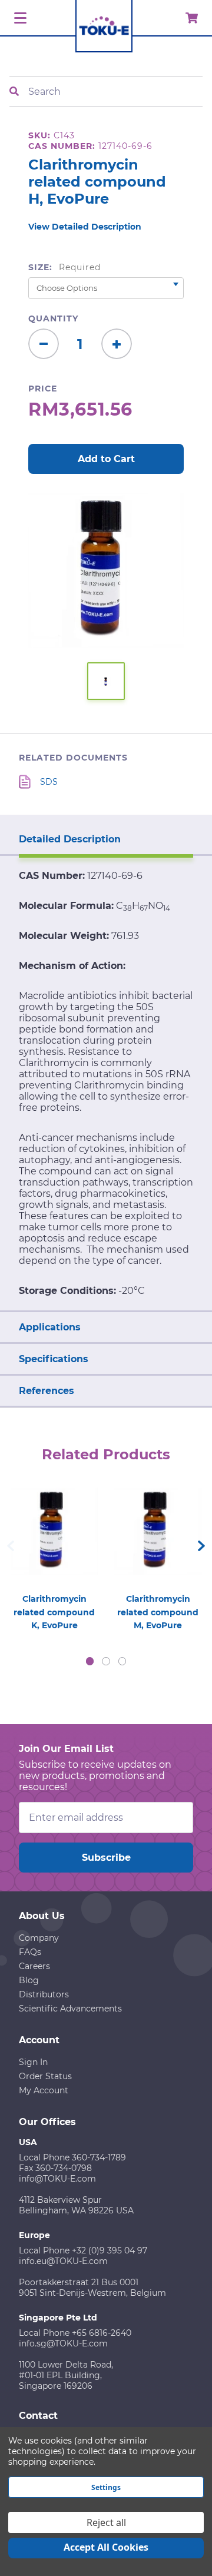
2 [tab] (106, 1661)
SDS (49, 782)
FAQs (30, 1952)
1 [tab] (90, 1661)
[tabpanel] (54, 1556)
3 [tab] (122, 1661)
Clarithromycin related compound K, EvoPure (54, 1612)
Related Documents (73, 758)
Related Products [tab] (106, 1454)
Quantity (53, 318)
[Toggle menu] (19, 19)
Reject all (106, 2522)
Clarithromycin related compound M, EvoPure (158, 1612)
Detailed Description (70, 839)
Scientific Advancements (70, 2009)
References (47, 1391)
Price (43, 389)
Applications (50, 1327)
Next (201, 1546)
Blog (29, 1980)
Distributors (44, 1994)
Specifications (54, 1359)
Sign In (33, 2062)
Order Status (45, 2076)
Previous (11, 1546)
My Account (44, 2090)
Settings (106, 2487)
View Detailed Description (85, 227)
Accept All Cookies (106, 2547)
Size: (64, 267)
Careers (34, 1966)
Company (39, 1938)
